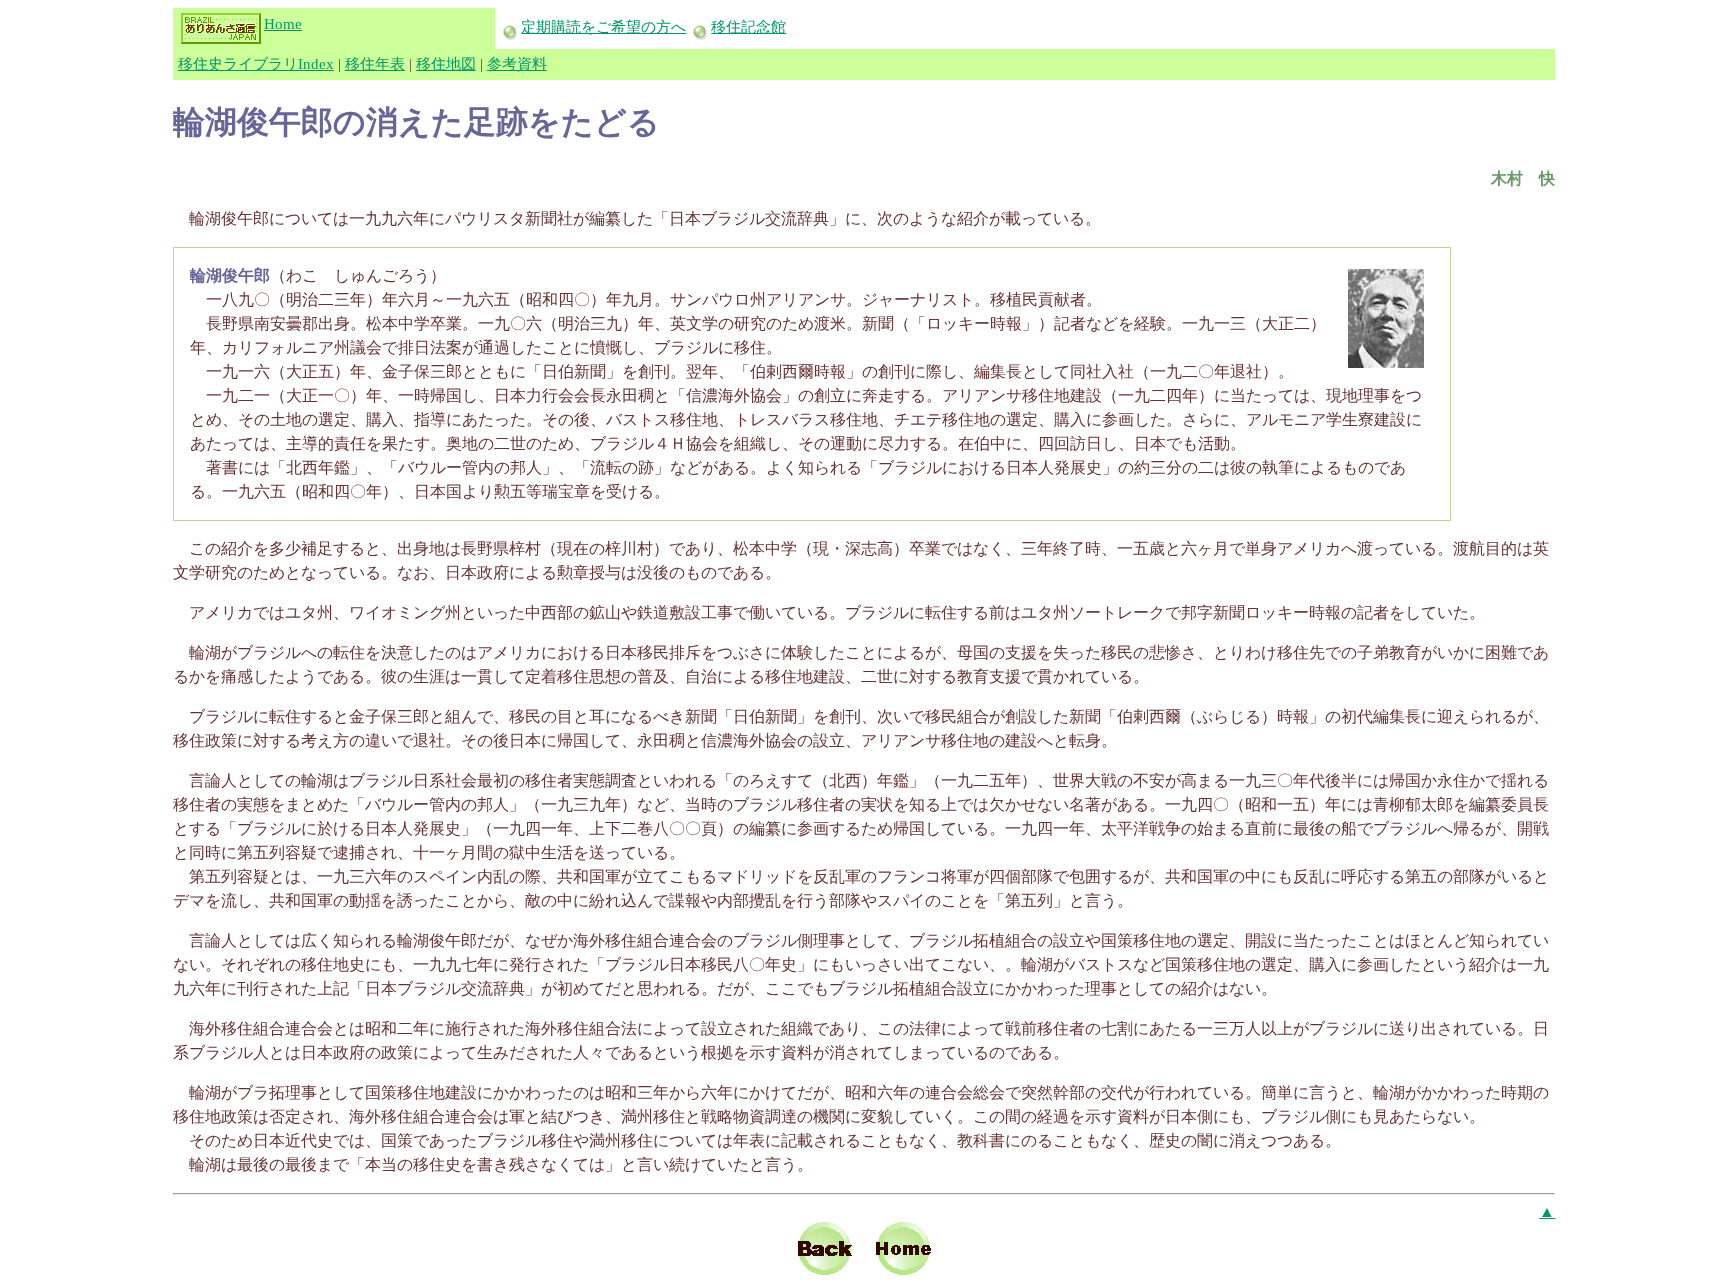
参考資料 (517, 63)
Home (283, 23)
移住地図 (446, 63)
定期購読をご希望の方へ (603, 26)
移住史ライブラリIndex (256, 63)
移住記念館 (748, 26)
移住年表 (375, 63)
